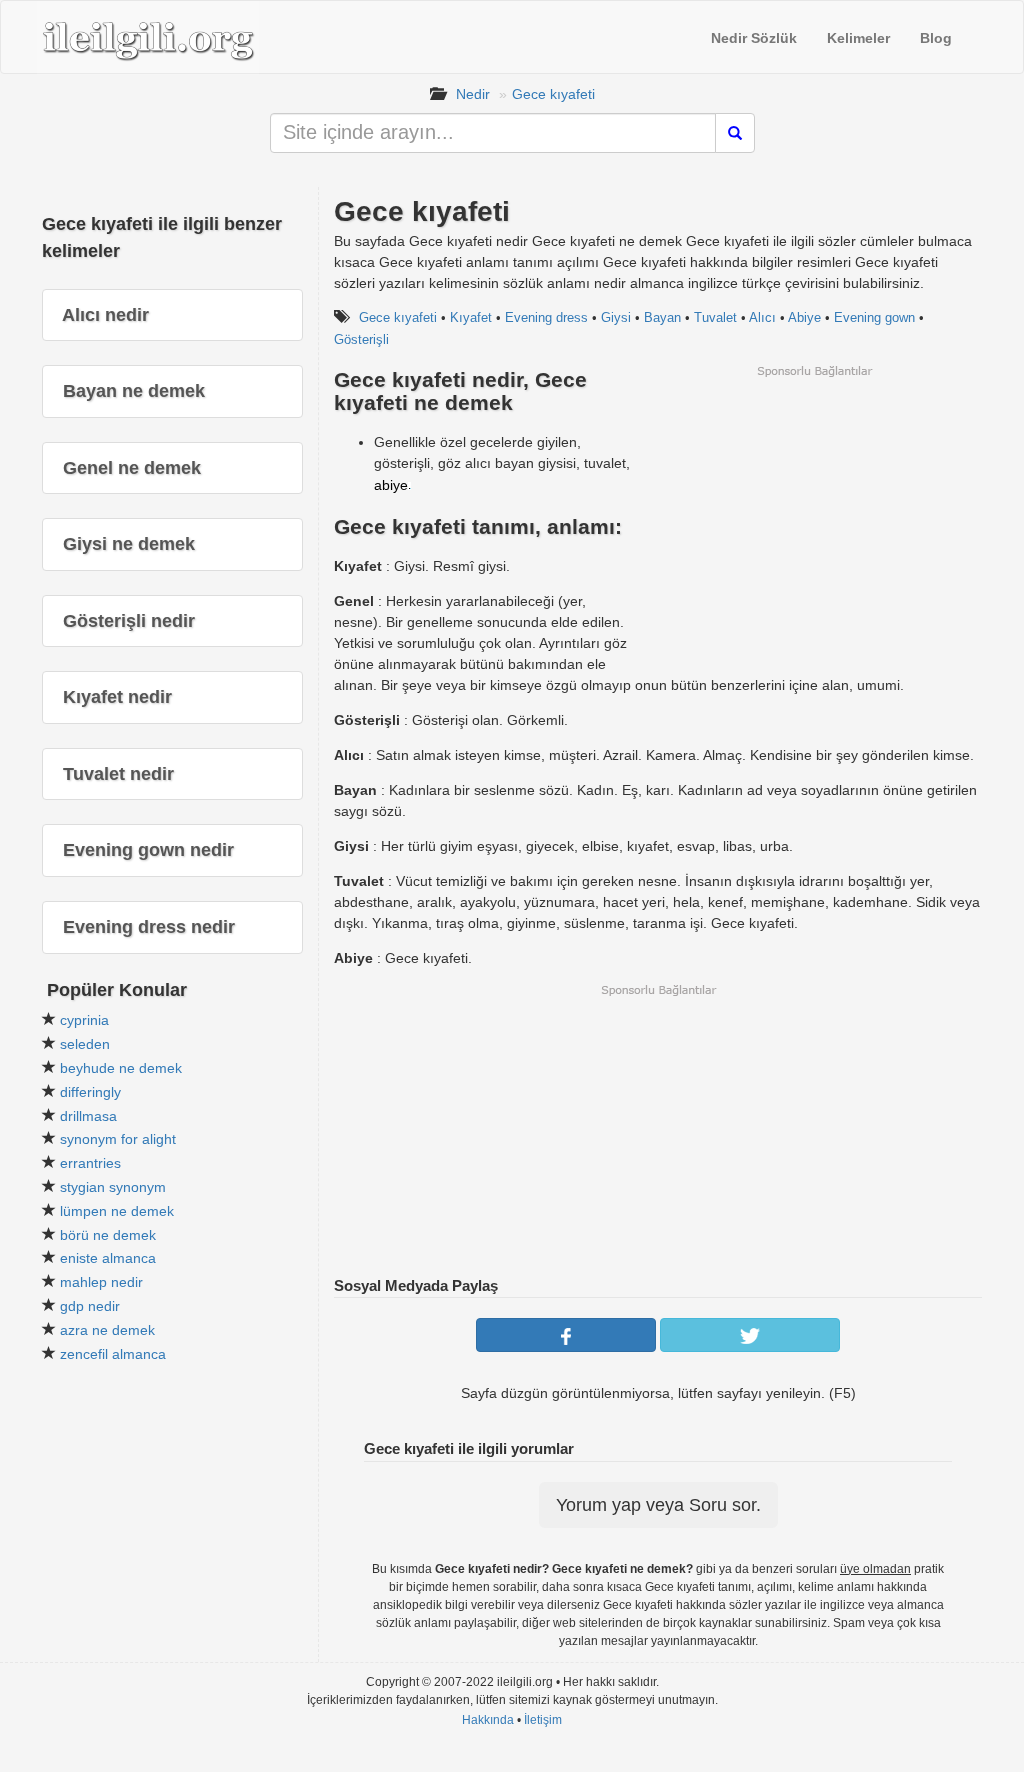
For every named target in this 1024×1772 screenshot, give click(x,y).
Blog (936, 38)
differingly (90, 1092)
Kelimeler (858, 38)
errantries (90, 1163)
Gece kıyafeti (553, 94)
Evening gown (874, 317)
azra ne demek (107, 1330)
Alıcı (762, 317)
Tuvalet (715, 317)
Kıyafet (471, 317)
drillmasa (88, 1116)
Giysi (616, 317)
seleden (85, 1044)
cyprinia (84, 1020)
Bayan (662, 317)
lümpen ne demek (117, 1211)
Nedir (473, 94)
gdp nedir (90, 1306)
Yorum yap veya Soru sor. (658, 1505)
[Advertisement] (814, 519)
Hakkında (488, 1720)
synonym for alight (118, 1139)
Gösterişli (361, 339)
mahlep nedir (101, 1282)
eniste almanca (108, 1258)
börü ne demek (108, 1235)
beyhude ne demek (121, 1068)
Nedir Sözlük (754, 38)
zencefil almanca (113, 1354)
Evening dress (546, 317)
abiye (391, 485)
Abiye (804, 317)
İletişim (543, 1720)
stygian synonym (113, 1187)
